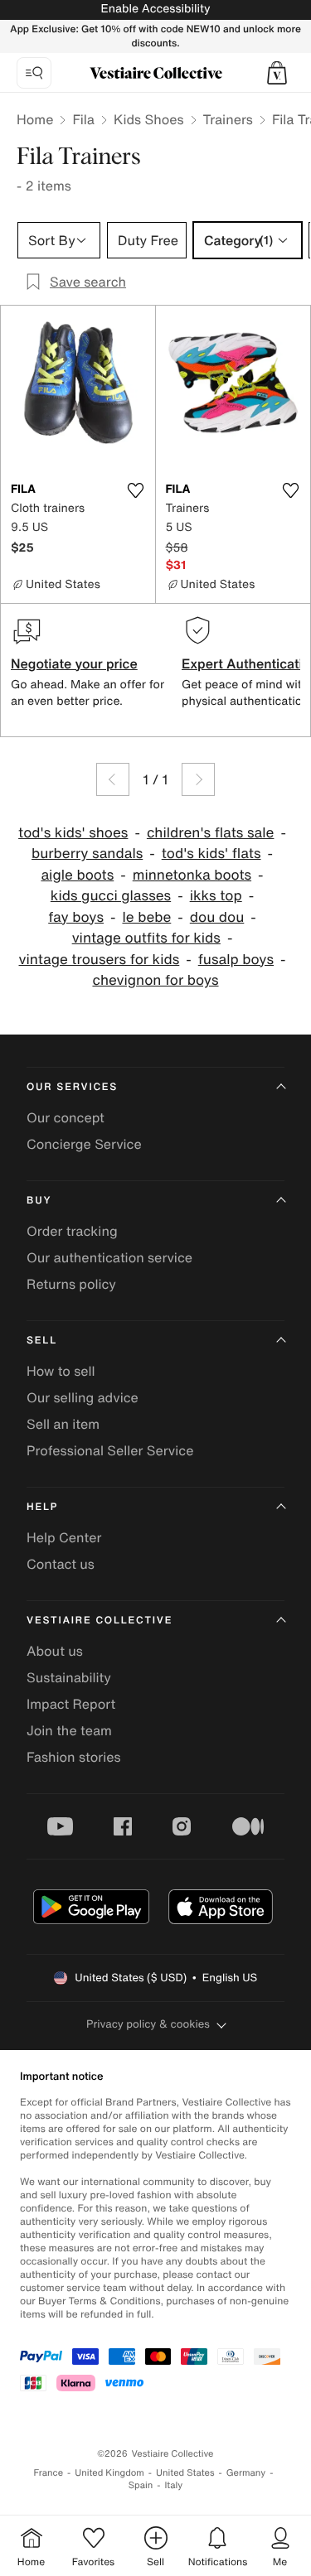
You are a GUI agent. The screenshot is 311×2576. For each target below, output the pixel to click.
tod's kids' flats (211, 854)
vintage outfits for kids (146, 938)
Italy (173, 2485)
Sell (42, 1341)
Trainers (228, 119)
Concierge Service (84, 1144)
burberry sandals (87, 854)
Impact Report (71, 1704)
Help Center (64, 1537)
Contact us (61, 1564)
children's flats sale (211, 833)
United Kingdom (109, 2473)
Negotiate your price (74, 663)
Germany (246, 2473)
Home (35, 119)
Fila (83, 119)
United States (185, 2473)
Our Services (72, 1087)
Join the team (69, 1730)
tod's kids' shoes (73, 833)
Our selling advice (83, 1397)
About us (55, 1651)
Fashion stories (74, 1757)
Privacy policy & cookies (148, 2024)
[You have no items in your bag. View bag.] (277, 73)
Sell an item (63, 1424)
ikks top (216, 896)
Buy (39, 1201)
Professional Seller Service (110, 1450)
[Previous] (113, 779)
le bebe (146, 917)
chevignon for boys (155, 980)
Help (42, 1507)
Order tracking (72, 1231)
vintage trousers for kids (100, 960)
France (49, 2473)
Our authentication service (109, 1257)
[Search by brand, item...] (34, 73)
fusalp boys (236, 960)
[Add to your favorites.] (136, 490)
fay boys (76, 917)
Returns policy (71, 1284)
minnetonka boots (192, 875)
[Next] (198, 779)
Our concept (66, 1117)
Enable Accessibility (155, 9)
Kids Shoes (149, 119)
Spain (141, 2485)
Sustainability (69, 1677)
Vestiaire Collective (100, 1621)
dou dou (217, 917)
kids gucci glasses (111, 896)
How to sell (61, 1371)
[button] (277, 73)
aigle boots (77, 875)
